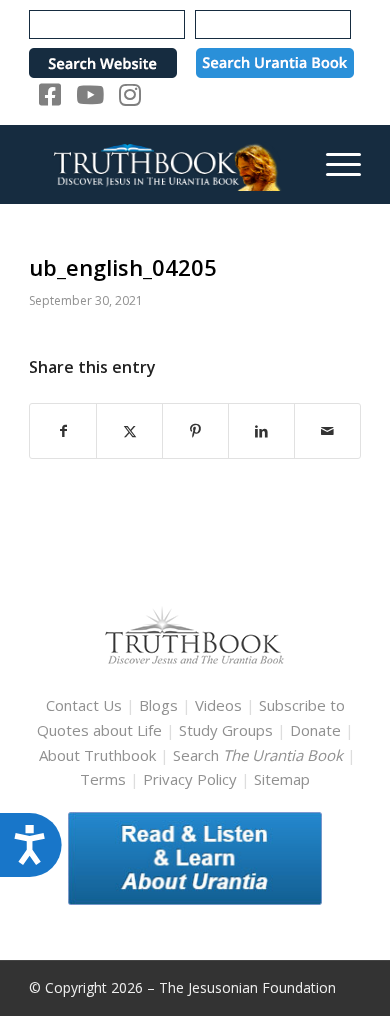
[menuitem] (333, 164)
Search (260, 755)
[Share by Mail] (327, 431)
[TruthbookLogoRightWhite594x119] (161, 164)
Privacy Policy (190, 779)
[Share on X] (129, 431)
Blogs (158, 705)
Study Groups (228, 730)
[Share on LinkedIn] (261, 431)
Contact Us (84, 705)
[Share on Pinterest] (195, 431)
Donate (315, 730)
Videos (218, 705)
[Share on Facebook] (63, 431)
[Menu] (333, 164)
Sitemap (282, 779)
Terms (103, 779)
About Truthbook (97, 755)
